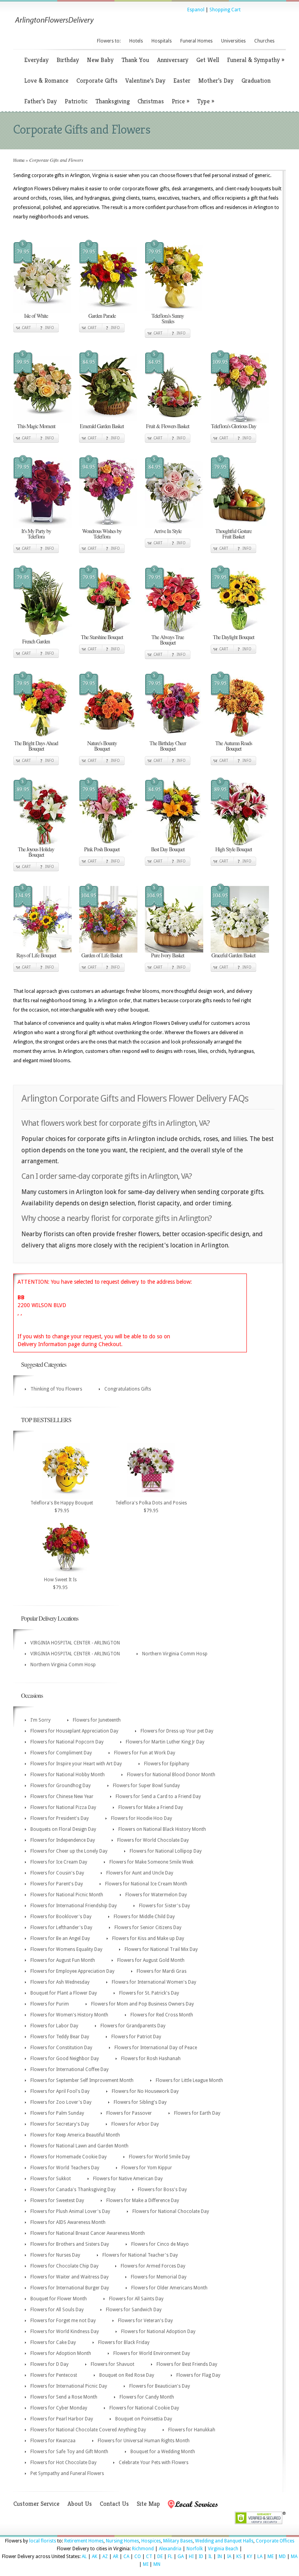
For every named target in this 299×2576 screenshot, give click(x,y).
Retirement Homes (84, 2541)
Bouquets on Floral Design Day (63, 1829)
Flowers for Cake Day (53, 2342)
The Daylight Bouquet (234, 637)
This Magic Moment (36, 426)
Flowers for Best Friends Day (187, 2364)
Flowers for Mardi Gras (162, 1971)
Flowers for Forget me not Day (63, 2321)
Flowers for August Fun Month (63, 1960)
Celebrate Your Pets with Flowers (154, 2463)
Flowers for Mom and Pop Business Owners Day (142, 2004)
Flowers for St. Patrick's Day (149, 1993)
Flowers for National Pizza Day (63, 1807)
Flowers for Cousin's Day (57, 1873)
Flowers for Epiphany (167, 1764)
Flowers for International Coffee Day (69, 2069)
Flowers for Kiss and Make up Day (148, 1938)
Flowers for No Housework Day (145, 2091)
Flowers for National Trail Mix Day (161, 1949)
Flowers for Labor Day (54, 2026)
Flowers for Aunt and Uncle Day (140, 1873)
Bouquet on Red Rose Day (127, 2375)
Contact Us (114, 2504)
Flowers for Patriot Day (136, 2037)
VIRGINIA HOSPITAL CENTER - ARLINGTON (75, 1643)
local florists (43, 2541)
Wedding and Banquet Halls (224, 2541)
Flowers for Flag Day (198, 2375)
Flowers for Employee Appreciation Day (72, 1971)
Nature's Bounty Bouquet (102, 746)
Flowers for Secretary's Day (60, 2124)
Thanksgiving (113, 101)
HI (191, 2557)
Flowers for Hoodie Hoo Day (142, 1818)
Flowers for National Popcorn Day (67, 1742)
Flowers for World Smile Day (159, 2157)
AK (95, 2557)
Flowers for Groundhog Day (61, 1786)
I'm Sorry (40, 1720)
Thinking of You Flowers (56, 1389)
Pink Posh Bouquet (102, 849)
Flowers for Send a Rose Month (64, 2397)
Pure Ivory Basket (168, 955)
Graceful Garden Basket (233, 955)
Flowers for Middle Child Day (144, 1917)
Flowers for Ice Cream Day (59, 1862)
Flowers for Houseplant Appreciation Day (74, 1731)
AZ (105, 2557)
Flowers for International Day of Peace (156, 2048)
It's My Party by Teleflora (36, 534)
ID (201, 2557)
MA (294, 2557)
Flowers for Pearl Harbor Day (62, 2419)
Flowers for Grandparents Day (133, 2026)
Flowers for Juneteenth (97, 1720)
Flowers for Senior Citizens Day (148, 1928)
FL (170, 2557)
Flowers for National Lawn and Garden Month (79, 2146)
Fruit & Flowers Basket (168, 426)
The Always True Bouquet (168, 640)
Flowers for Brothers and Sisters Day (70, 2244)
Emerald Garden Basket (102, 426)
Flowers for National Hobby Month (68, 1775)
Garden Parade (102, 316)
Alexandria (170, 2549)
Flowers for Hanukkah (192, 2430)
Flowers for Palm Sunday (57, 2113)
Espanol (196, 10)
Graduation (256, 81)
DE (160, 2557)
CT (149, 2557)
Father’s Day (40, 101)
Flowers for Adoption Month (61, 2353)
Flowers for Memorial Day (159, 2277)
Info (50, 328)
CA (126, 2557)
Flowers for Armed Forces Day (153, 2266)
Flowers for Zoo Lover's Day (61, 2102)
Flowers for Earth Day (197, 2113)
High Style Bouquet (234, 849)
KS (239, 2557)
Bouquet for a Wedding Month (163, 2452)
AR (116, 2557)
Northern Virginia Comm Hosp (175, 1654)
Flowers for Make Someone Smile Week (151, 1862)
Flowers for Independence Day (63, 1840)
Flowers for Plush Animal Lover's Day (70, 2211)
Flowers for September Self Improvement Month (82, 2080)
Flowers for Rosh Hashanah (151, 2059)
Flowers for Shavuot (113, 2364)
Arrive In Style (168, 531)
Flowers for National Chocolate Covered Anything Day (88, 2430)
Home (19, 160)
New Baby (100, 60)
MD (282, 2557)
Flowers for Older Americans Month (169, 2288)
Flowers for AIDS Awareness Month (68, 2222)
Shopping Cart (225, 10)
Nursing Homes (122, 2541)
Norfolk (195, 2549)
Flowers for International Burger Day (70, 2288)
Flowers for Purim (50, 2004)
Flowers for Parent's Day (57, 1884)
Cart (26, 328)
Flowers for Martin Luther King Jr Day (165, 1742)
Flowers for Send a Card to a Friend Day (158, 1796)
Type (206, 101)
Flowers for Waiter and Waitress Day (69, 2277)
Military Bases (178, 2541)
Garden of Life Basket (102, 955)
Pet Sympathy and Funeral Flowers (67, 2473)
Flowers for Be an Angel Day (60, 1938)
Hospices (151, 2541)
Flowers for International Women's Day (154, 1982)
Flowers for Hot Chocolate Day (63, 2463)
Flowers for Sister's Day (164, 1906)
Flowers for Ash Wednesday (60, 1982)
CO (138, 2557)
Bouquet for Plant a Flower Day (64, 1993)
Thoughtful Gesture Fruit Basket (233, 534)
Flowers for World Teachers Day (65, 2168)
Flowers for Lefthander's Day (61, 1928)
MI (146, 2564)
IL (210, 2557)
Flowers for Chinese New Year (62, 1796)
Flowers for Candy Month (147, 2397)
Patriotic (76, 101)
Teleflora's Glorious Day (234, 426)
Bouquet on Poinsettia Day (144, 2419)
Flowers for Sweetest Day (57, 2200)
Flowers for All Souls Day (57, 2310)
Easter (182, 81)
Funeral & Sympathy (256, 60)
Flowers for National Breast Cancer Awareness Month (88, 2233)
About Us (80, 2504)
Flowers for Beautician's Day (160, 2386)
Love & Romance (46, 81)
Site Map (148, 2504)
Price (180, 101)
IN (220, 2557)
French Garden (36, 641)
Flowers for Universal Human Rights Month (144, 2441)
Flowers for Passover (129, 2113)
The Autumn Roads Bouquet (234, 746)
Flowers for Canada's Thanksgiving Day (73, 2190)
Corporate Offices (275, 2541)
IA (229, 2557)
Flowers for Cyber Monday (59, 2408)
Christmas (151, 101)
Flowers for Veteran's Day (145, 2321)
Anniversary (173, 60)
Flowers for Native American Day (128, 2179)
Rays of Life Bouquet (36, 955)
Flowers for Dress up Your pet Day (177, 1731)
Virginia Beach (223, 2549)
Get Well (208, 60)
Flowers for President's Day (60, 1818)
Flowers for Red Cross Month (162, 2015)
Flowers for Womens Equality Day (66, 1949)
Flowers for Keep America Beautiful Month (75, 2135)
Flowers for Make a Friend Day (151, 1807)
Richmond (143, 2549)
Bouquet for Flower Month (59, 2299)
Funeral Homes (196, 41)
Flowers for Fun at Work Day (145, 1753)
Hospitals (162, 41)
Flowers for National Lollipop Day (166, 1851)
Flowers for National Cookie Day (144, 2408)
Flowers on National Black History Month (162, 1829)
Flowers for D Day (49, 2364)
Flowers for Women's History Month (69, 2015)
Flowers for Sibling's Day (140, 2102)
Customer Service (36, 2504)
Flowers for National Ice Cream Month (146, 1884)
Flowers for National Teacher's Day (140, 2255)
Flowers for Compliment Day (61, 1753)
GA (181, 2557)
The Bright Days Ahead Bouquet (36, 746)
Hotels (136, 41)
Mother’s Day (216, 81)
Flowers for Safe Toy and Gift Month (69, 2452)
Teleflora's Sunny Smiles (168, 318)
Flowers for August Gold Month (151, 1960)
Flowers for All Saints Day (136, 2299)
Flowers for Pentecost (54, 2375)
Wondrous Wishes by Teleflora (102, 534)
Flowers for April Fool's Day (60, 2091)
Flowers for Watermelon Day (156, 1895)
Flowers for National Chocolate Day (171, 2211)
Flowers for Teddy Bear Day (60, 2037)
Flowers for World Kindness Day (65, 2332)
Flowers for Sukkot (51, 2179)
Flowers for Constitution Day (61, 2048)
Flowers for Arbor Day (135, 2124)
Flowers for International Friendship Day (74, 1906)
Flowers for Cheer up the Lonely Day (69, 1851)
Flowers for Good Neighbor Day (65, 2059)
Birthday (68, 60)
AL (84, 2557)
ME (271, 2557)
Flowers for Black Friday (124, 2342)
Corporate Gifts (97, 81)
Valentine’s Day (145, 81)
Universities (233, 41)
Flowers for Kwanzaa (53, 2441)
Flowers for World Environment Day (152, 2353)
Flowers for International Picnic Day (69, 2386)
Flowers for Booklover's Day (61, 1917)
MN (157, 2564)
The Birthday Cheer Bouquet (168, 746)
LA (260, 2557)
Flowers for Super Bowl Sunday (146, 1786)
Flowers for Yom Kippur (147, 2168)
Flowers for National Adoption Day (158, 2332)
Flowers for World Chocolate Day (153, 1840)
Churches (264, 41)
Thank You (135, 60)
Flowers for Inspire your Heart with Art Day (76, 1764)
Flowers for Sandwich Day (134, 2310)
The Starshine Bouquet (102, 637)
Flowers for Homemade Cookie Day (69, 2157)
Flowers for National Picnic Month (67, 1895)
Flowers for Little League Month (189, 2080)
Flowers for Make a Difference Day (143, 2200)
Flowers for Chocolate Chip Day (64, 2266)
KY (250, 2557)
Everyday (36, 60)
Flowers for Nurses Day (55, 2255)
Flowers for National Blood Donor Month (171, 1775)
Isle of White (36, 316)
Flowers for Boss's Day (162, 2190)
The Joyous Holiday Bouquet (36, 852)
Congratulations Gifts (128, 1389)
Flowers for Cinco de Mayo (160, 2244)
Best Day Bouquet (168, 849)
